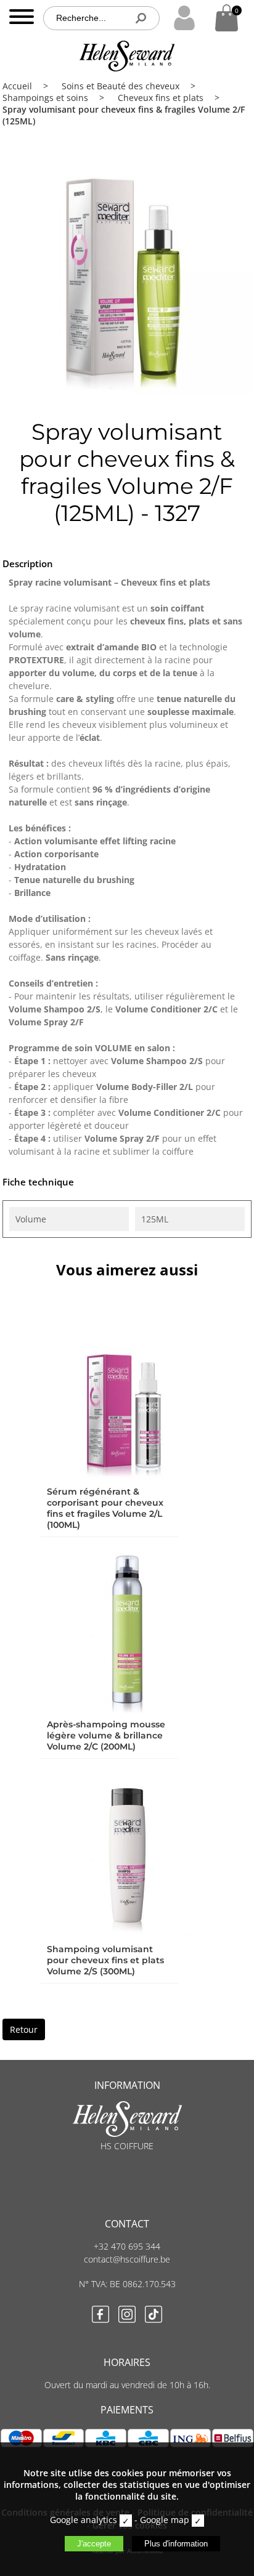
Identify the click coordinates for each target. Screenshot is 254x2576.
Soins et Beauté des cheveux (121, 86)
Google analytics (84, 2520)
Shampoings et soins (45, 98)
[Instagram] (127, 2316)
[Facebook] (100, 2316)
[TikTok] (154, 2316)
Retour (24, 2029)
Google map (165, 2520)
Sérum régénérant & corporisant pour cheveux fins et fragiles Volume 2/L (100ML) (105, 1508)
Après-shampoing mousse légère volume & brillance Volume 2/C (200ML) (106, 1735)
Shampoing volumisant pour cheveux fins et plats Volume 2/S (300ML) (105, 1960)
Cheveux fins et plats (161, 98)
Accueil (17, 86)
